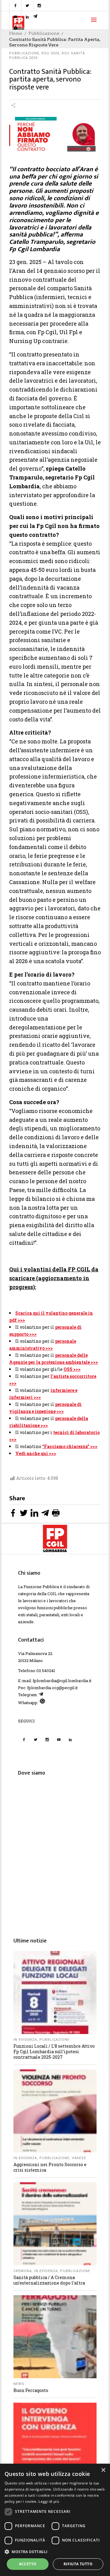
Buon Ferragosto (31, 2390)
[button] (55, 2552)
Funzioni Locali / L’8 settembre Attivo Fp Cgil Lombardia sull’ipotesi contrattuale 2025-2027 (54, 2052)
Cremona (23, 2271)
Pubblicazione (24, 53)
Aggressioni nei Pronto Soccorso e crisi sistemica (50, 2167)
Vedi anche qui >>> (36, 1453)
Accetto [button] (28, 2564)
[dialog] (55, 2520)
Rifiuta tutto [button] (78, 2564)
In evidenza (25, 2040)
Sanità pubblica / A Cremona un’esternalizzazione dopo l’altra (49, 2280)
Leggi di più (49, 2501)
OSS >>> (72, 1369)
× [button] (103, 2470)
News (19, 2384)
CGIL (52, 1594)
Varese (79, 2158)
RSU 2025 (50, 53)
